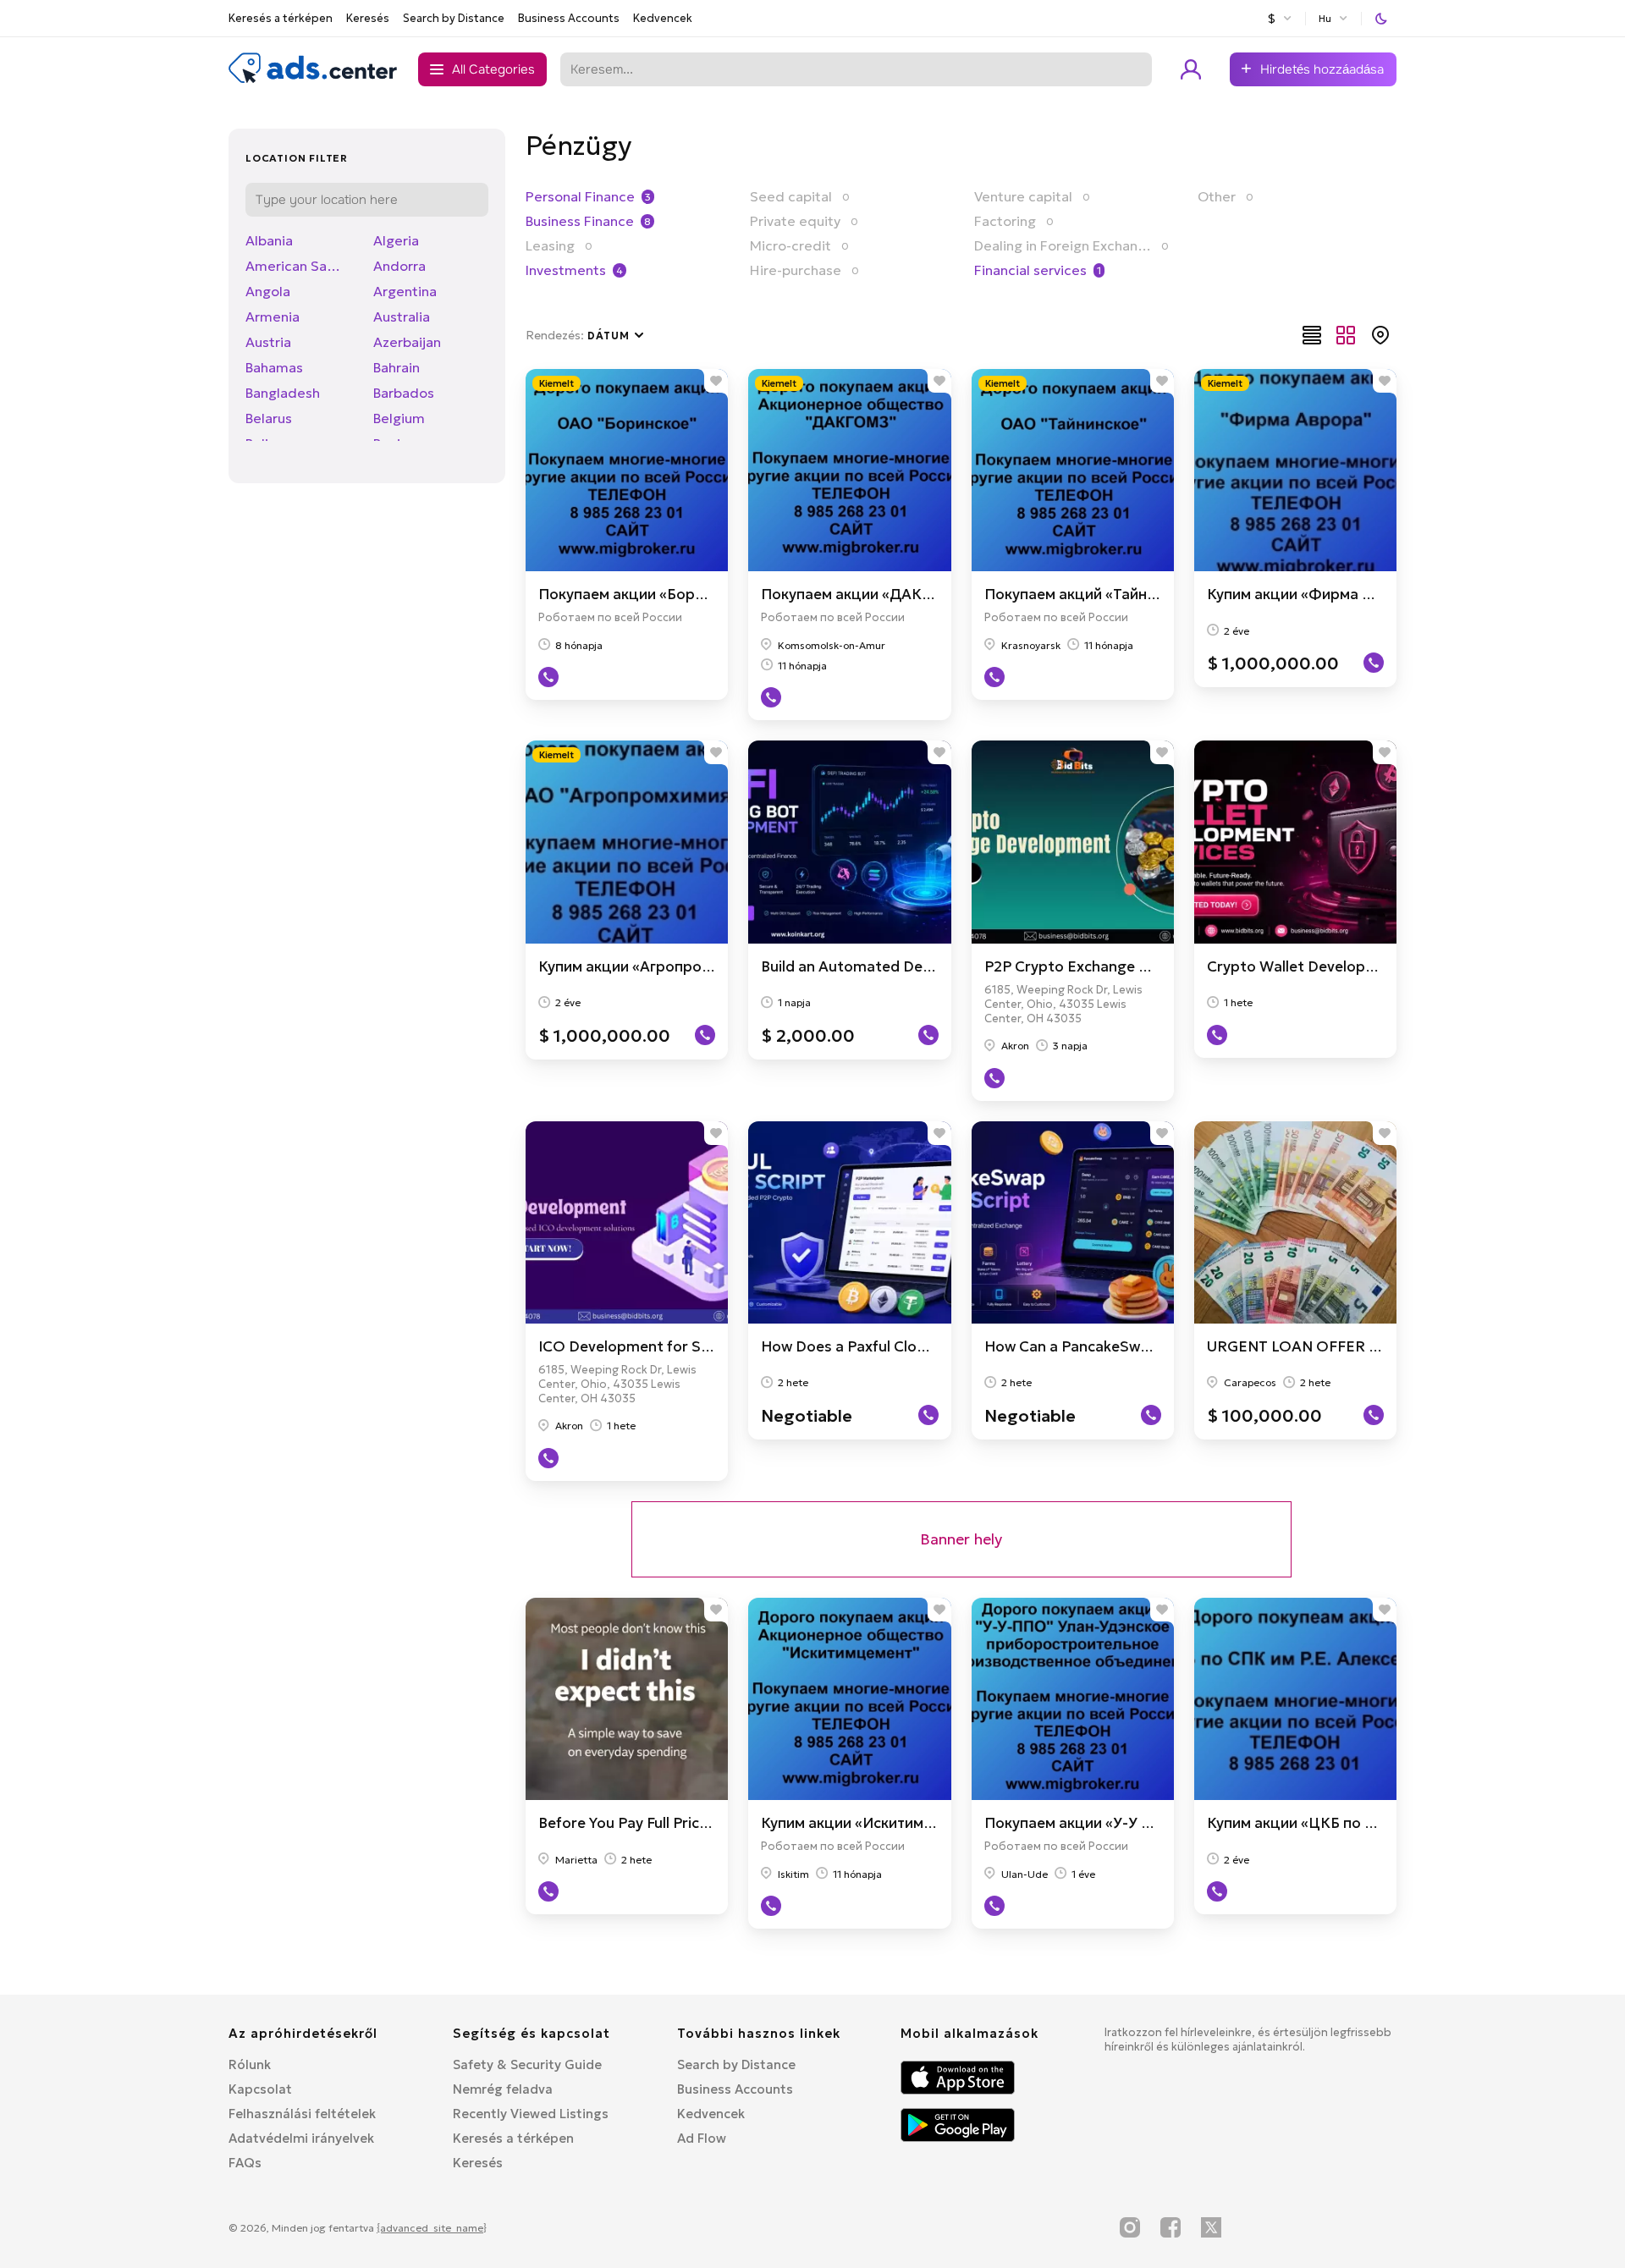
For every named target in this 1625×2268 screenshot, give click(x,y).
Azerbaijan (407, 342)
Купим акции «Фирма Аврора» (1316, 594)
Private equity (795, 221)
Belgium (399, 418)
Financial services (1030, 270)
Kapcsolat (260, 2089)
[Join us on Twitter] (1211, 2227)
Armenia (273, 317)
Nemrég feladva (503, 2089)
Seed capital (791, 196)
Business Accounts (569, 18)
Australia (402, 317)
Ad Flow (702, 2138)
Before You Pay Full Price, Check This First (682, 1823)
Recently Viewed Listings (531, 2114)
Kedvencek (663, 18)
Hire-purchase (796, 270)
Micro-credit (790, 245)
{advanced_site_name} (432, 2228)
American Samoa (299, 266)
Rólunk (250, 2064)
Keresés (368, 18)
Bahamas (274, 367)
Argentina (405, 291)
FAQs (245, 2163)
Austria (268, 342)
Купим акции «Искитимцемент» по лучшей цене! (933, 1823)
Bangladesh (283, 393)
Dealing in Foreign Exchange (1063, 245)
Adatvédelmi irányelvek (301, 2138)
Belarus (269, 418)
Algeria (396, 240)
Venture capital (1023, 196)
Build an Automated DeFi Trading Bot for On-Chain (937, 966)
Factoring (1005, 221)
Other (1217, 196)
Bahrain (397, 367)
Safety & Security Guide (527, 2064)
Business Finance (580, 221)
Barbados (404, 393)
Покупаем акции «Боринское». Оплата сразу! (700, 594)
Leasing (550, 245)
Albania (269, 240)
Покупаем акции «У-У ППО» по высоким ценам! (1154, 1823)
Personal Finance (580, 196)
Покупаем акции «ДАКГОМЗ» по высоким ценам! (936, 594)
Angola (268, 291)
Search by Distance (454, 18)
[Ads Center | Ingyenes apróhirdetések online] (313, 80)
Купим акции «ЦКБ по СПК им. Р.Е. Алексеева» (1373, 1823)
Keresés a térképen (281, 18)
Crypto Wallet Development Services (1336, 966)
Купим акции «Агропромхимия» (650, 966)
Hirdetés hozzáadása (1322, 69)
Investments (566, 270)
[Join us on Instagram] (1130, 2227)
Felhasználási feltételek (302, 2114)
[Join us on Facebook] (1171, 2227)
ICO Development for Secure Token (662, 1346)
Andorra (399, 266)
